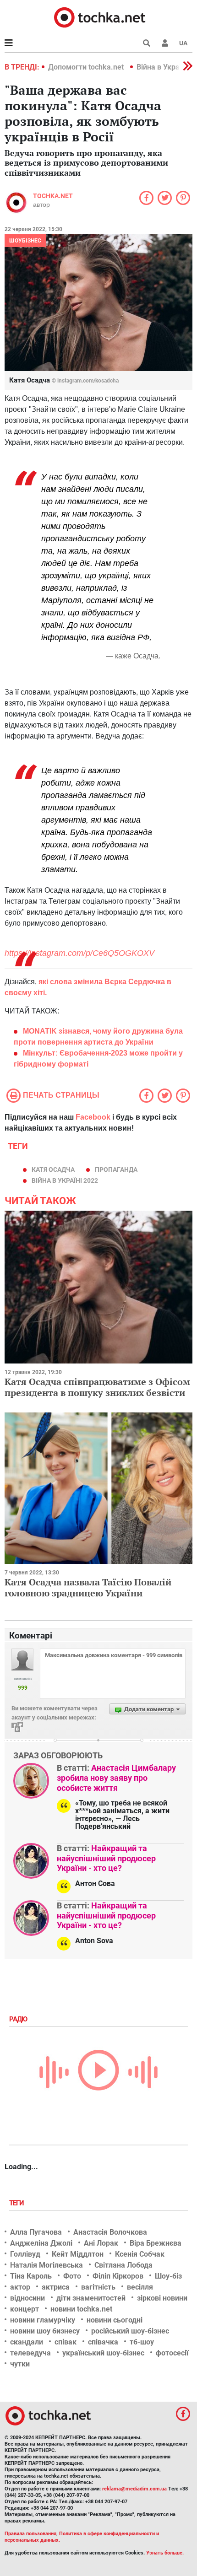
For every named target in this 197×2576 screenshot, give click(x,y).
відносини (27, 2298)
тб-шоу (142, 2342)
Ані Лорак (101, 2243)
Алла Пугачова (36, 2232)
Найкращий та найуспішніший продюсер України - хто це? (106, 1858)
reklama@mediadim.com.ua (134, 2489)
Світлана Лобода (123, 2265)
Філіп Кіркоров (118, 2276)
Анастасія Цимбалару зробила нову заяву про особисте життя (116, 1778)
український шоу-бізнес (103, 2353)
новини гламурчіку (43, 2320)
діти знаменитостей (91, 2298)
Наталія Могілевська (47, 2265)
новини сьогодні (115, 2320)
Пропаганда (116, 1169)
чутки (20, 2364)
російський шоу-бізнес (130, 2331)
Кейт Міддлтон (78, 2254)
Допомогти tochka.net (87, 67)
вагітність (98, 2287)
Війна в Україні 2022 (65, 1180)
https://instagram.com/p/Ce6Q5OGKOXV (79, 953)
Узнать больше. (165, 2553)
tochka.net (53, 196)
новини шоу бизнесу (45, 2331)
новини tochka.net (81, 2309)
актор (20, 2287)
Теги (17, 2203)
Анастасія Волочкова (110, 2232)
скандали (27, 2342)
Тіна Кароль (31, 2276)
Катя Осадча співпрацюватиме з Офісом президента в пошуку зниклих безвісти (97, 1387)
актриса (56, 2287)
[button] (165, 43)
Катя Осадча (53, 1169)
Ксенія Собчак (140, 2254)
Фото (72, 2276)
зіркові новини (162, 2298)
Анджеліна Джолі (41, 2243)
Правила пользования (30, 2534)
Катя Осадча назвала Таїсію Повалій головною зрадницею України (88, 1587)
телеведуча (30, 2353)
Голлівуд (25, 2254)
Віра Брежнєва (156, 2243)
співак (66, 2342)
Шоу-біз (168, 2276)
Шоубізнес (25, 241)
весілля (140, 2287)
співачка (103, 2342)
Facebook (93, 1117)
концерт (25, 2309)
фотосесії (172, 2353)
